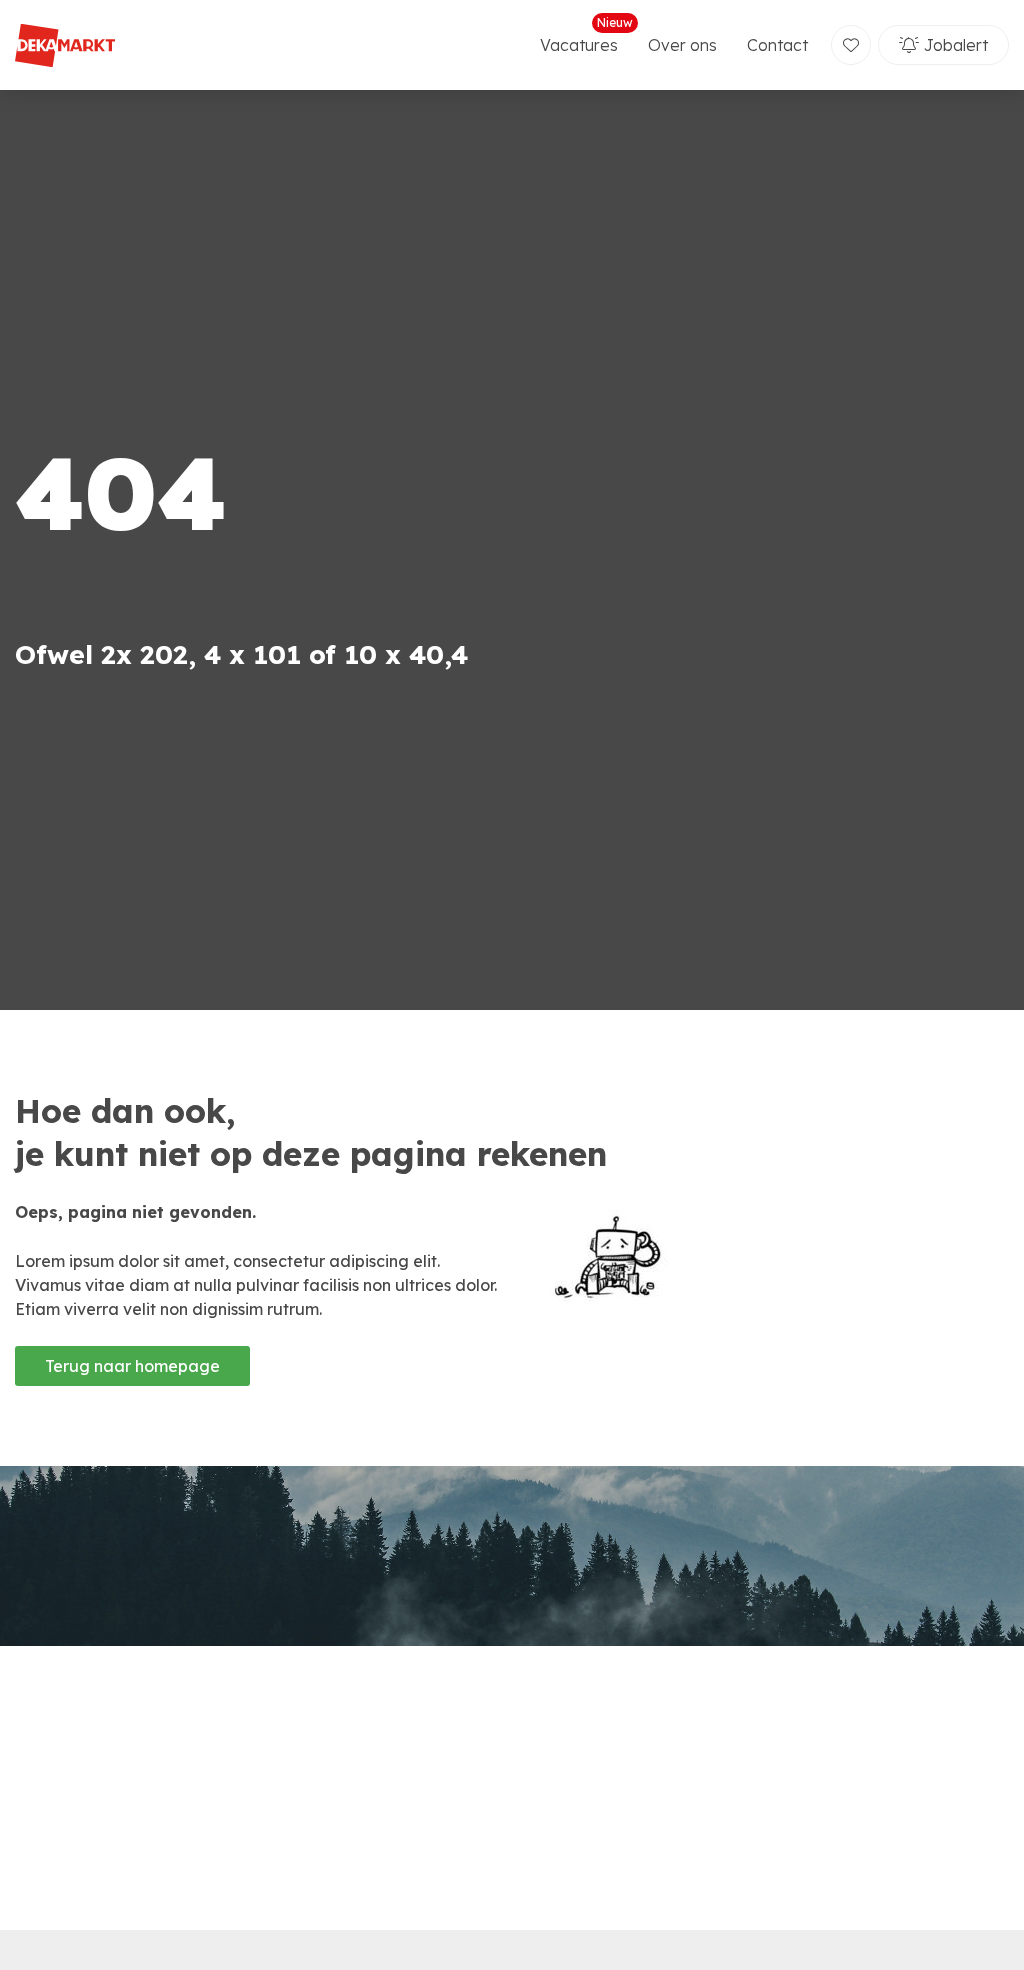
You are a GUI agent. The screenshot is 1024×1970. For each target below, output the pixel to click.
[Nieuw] (851, 45)
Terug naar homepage (132, 1366)
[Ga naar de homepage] (65, 45)
